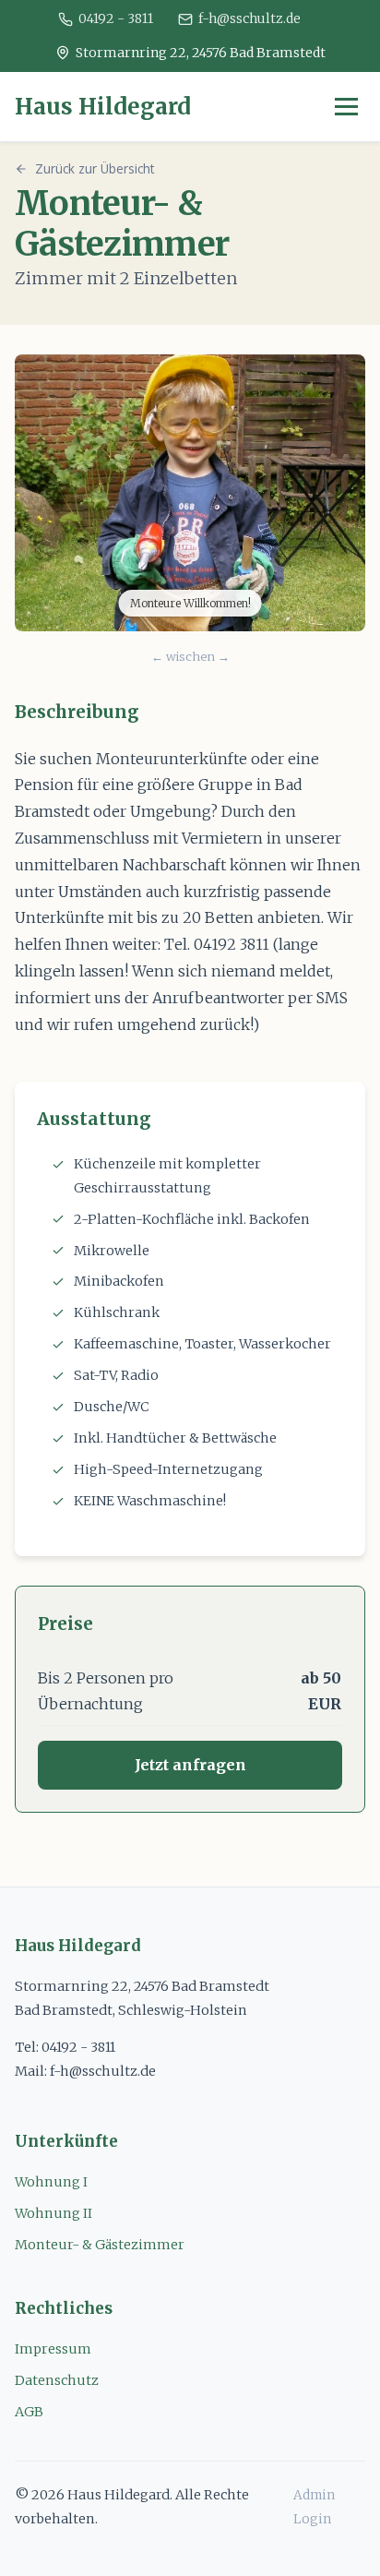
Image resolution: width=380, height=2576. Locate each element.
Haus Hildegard (103, 107)
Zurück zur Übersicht (95, 168)
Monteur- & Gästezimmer (100, 2245)
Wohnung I (51, 2182)
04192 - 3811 (116, 18)
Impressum (53, 2349)
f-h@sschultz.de (249, 18)
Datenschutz (57, 2380)
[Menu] (346, 107)
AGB (29, 2412)
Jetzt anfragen (190, 1765)
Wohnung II (53, 2213)
